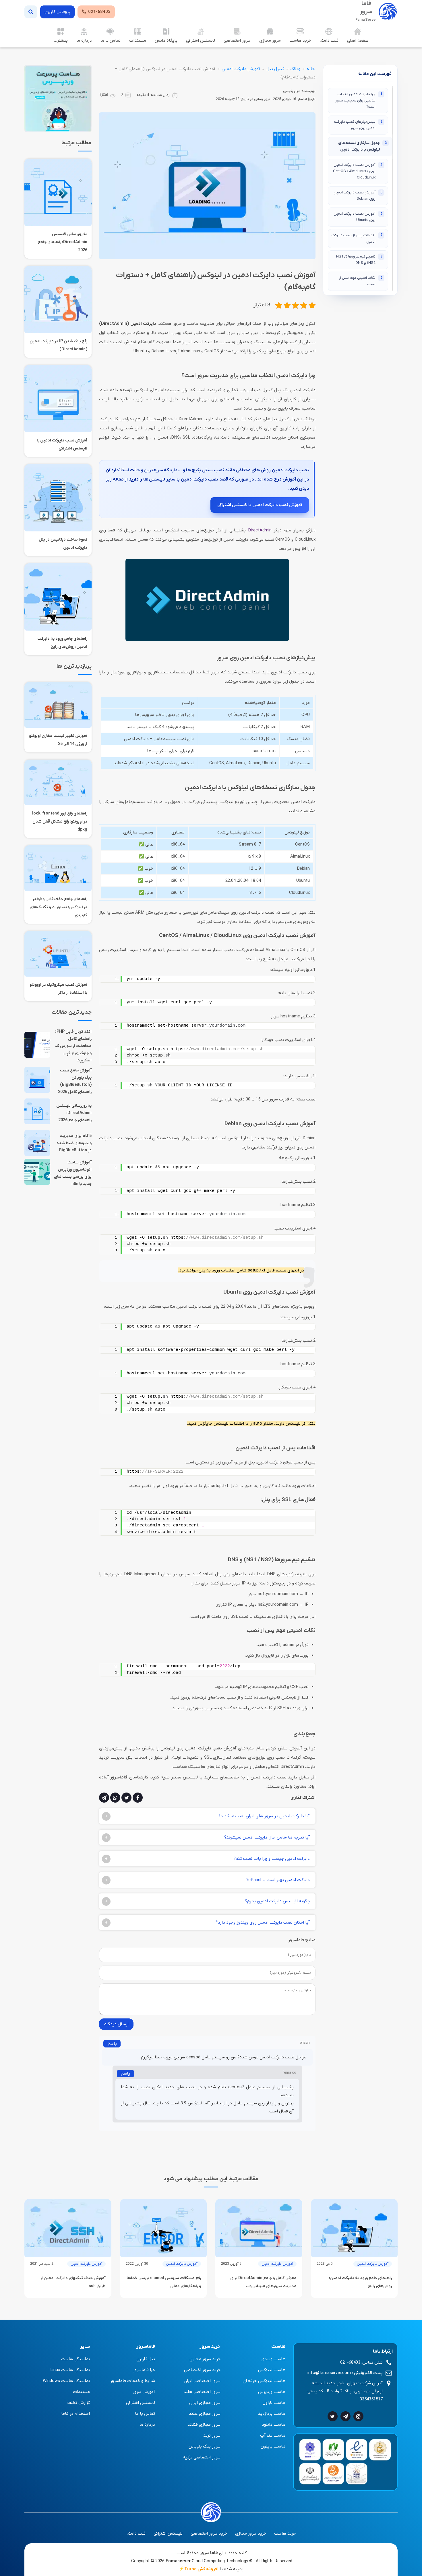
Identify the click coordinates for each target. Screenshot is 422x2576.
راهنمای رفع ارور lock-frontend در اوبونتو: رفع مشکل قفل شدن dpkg (60, 822)
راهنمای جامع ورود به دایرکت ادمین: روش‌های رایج (62, 643)
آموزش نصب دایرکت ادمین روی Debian (358, 196)
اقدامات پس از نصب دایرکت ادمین (357, 238)
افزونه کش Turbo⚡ (199, 2569)
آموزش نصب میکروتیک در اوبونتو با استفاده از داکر (58, 989)
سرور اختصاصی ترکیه (202, 2457)
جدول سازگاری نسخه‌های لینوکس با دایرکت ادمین (362, 146)
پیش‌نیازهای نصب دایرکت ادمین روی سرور (358, 125)
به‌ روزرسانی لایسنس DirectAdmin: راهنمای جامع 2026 (63, 242)
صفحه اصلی (358, 41)
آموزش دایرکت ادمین (241, 69)
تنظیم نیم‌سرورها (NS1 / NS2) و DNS (359, 260)
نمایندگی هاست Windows (66, 2381)
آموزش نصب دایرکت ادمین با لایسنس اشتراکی (260, 505)
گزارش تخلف (79, 2403)
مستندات (138, 41)
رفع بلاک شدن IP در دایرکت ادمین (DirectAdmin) (58, 345)
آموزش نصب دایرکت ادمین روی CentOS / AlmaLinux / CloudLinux (358, 171)
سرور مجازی (270, 41)
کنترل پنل (275, 69)
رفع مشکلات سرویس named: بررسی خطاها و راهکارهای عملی (164, 2282)
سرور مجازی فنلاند (204, 2425)
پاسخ (112, 2044)
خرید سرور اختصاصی (202, 2370)
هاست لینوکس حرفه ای (264, 2381)
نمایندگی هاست (76, 2359)
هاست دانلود (274, 2425)
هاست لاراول (274, 2403)
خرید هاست (300, 41)
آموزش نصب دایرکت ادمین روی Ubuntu (358, 217)
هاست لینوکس (272, 2370)
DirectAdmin (260, 530)
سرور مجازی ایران (205, 2403)
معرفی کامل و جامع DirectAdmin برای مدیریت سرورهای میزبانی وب (263, 2282)
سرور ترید (212, 2435)
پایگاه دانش (166, 41)
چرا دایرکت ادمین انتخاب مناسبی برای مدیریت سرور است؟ (359, 100)
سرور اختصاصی (237, 41)
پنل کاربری (146, 2359)
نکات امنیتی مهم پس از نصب (361, 281)
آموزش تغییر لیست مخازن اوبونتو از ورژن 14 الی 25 (58, 740)
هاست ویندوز (273, 2359)
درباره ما (84, 41)
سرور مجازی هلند (205, 2414)
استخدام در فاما (76, 2414)
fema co (289, 2073)
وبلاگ (295, 69)
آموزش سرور (144, 2392)
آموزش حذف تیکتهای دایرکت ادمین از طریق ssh (73, 2282)
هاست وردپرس (272, 2392)
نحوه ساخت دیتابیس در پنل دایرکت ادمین (63, 544)
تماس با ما (111, 41)
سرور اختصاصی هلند (202, 2392)
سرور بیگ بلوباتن (205, 2446)
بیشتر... (61, 41)
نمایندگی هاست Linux (70, 2370)
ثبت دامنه (329, 41)
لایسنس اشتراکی (201, 41)
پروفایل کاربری (57, 12)
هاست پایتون (273, 2446)
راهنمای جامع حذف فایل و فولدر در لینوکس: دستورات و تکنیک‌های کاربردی (58, 907)
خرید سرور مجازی (205, 2359)
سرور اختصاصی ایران (202, 2381)
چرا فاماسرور (144, 2370)
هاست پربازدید (272, 2414)
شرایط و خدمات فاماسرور (133, 2381)
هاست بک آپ (273, 2435)
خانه (311, 69)
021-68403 (99, 12)
